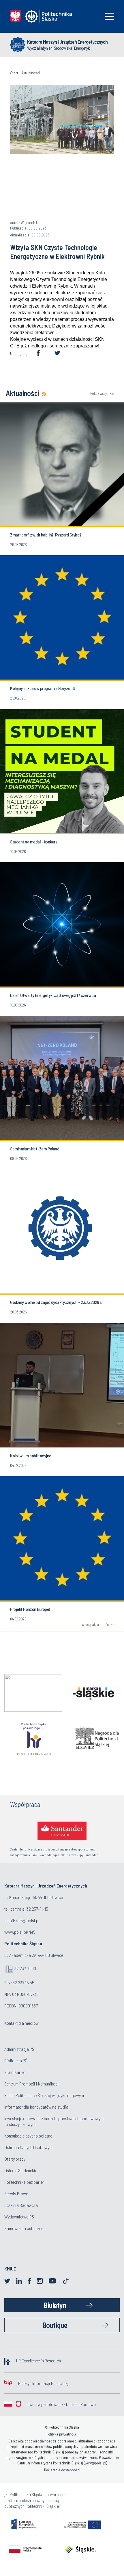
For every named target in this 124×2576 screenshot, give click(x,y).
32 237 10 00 (25, 1968)
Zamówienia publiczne (24, 2228)
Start (14, 73)
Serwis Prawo (16, 2193)
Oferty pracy (15, 2159)
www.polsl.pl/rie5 (20, 1932)
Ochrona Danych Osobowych (29, 2147)
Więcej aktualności (96, 1624)
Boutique (55, 2325)
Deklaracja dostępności (62, 2470)
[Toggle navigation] (109, 16)
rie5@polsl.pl (28, 1920)
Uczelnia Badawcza (21, 2205)
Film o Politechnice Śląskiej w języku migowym (44, 2095)
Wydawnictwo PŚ (19, 2217)
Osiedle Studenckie (21, 2170)
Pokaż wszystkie (102, 394)
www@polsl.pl (95, 2463)
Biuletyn (55, 2305)
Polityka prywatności (62, 2434)
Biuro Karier (15, 2072)
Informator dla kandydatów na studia (36, 2107)
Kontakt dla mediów (21, 2023)
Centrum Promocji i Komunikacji (32, 2084)
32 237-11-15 (37, 1909)
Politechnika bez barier (24, 2182)
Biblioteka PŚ (16, 2060)
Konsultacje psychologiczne (28, 2136)
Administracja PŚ (19, 2049)
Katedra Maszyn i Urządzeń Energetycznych (67, 42)
